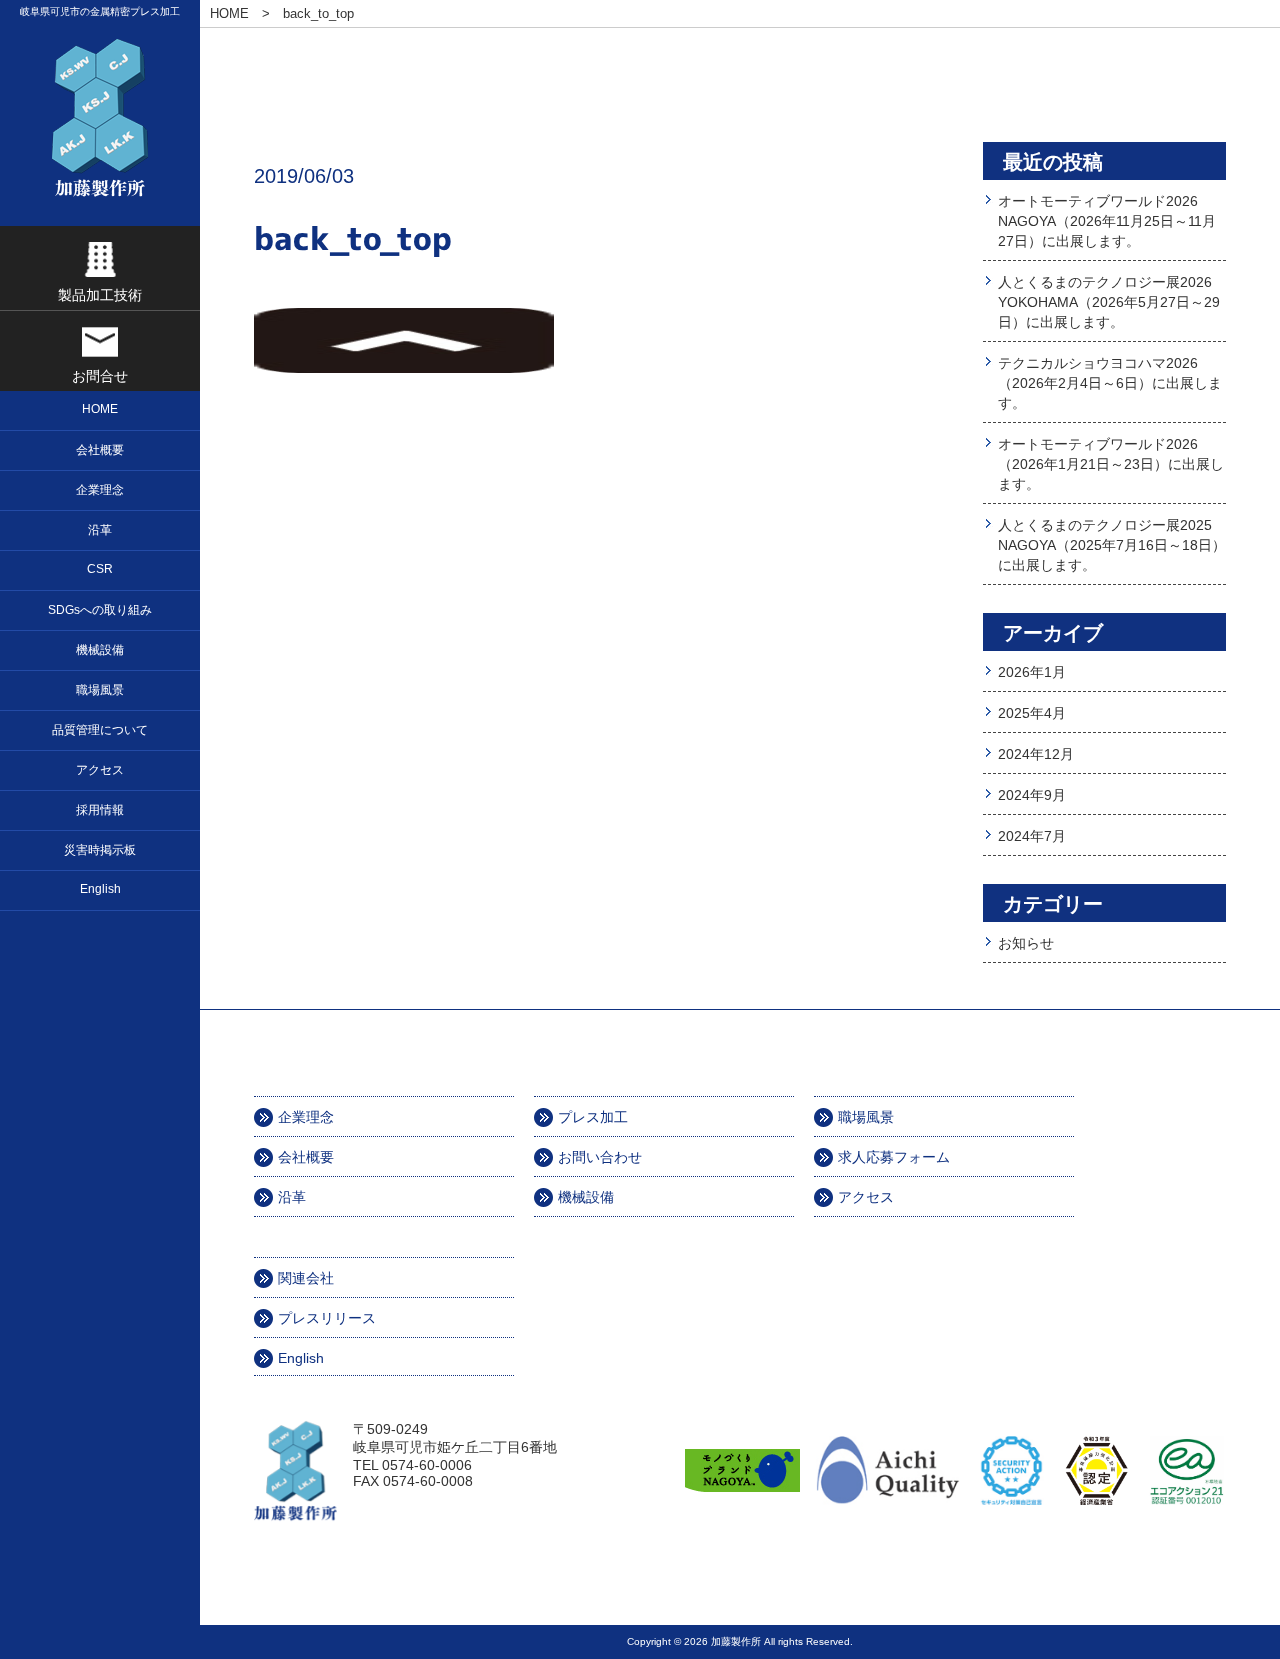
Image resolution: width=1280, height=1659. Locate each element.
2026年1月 (1032, 672)
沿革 (292, 1197)
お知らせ (1026, 943)
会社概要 (306, 1157)
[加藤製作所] (100, 118)
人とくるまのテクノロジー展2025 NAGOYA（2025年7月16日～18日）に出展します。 (1112, 545)
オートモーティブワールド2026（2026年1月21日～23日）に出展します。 (1111, 464)
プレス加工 (593, 1117)
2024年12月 (1036, 754)
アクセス (866, 1197)
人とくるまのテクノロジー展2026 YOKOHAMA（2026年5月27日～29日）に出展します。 (1109, 302)
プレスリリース (327, 1318)
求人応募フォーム (894, 1157)
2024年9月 (1032, 795)
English (301, 1358)
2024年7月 (1032, 836)
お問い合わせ (600, 1157)
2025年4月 (1032, 713)
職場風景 (866, 1117)
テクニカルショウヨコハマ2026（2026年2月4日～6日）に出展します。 (1110, 383)
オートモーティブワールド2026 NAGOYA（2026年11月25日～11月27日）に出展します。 (1107, 221)
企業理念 (306, 1117)
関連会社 (306, 1278)
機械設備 (586, 1197)
